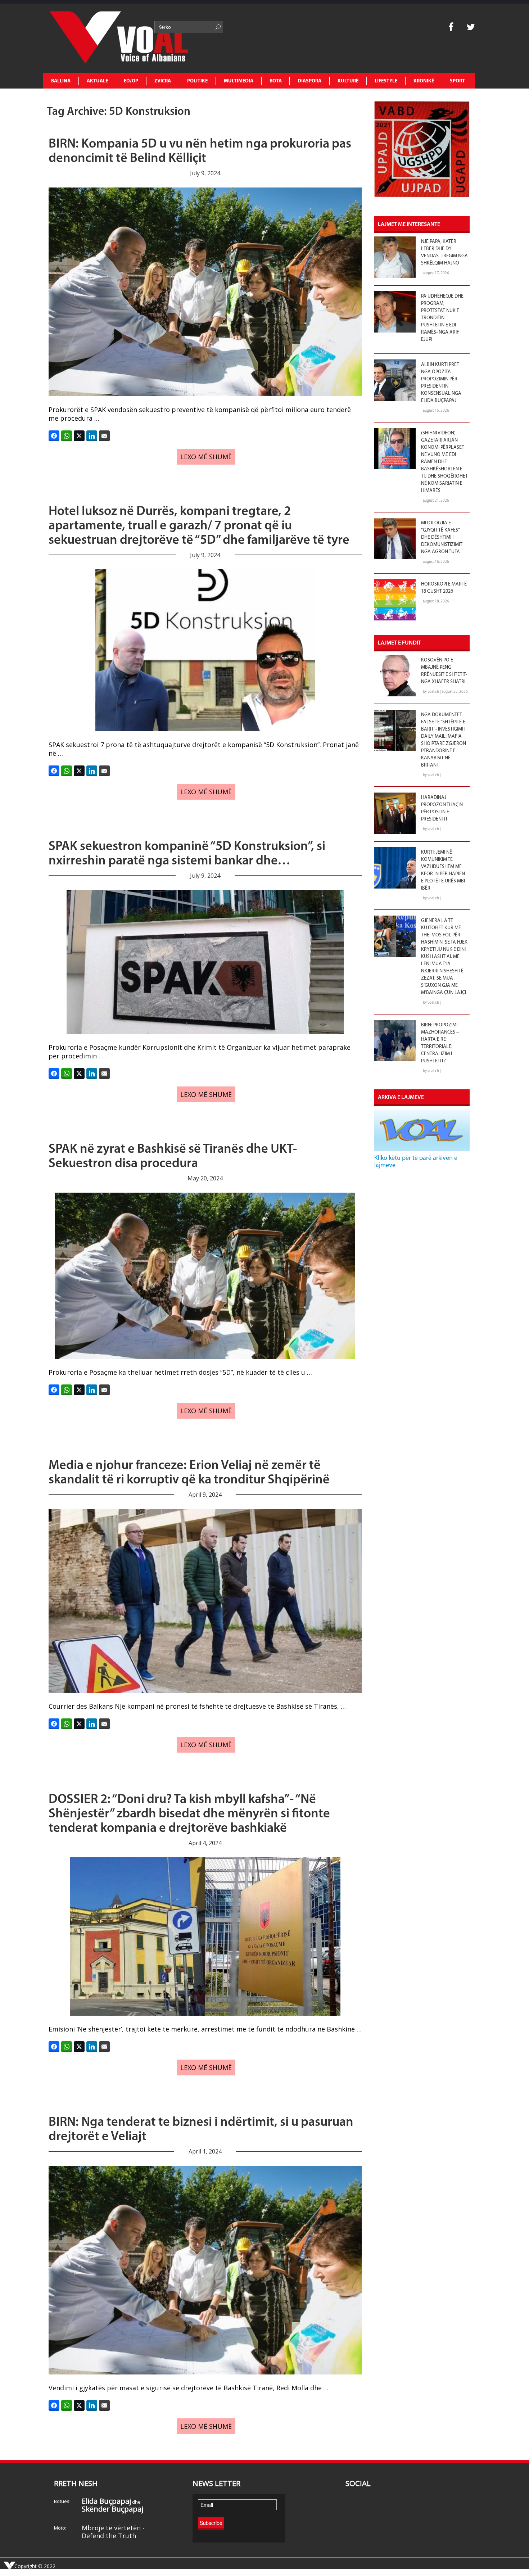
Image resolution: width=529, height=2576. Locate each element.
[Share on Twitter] (79, 436)
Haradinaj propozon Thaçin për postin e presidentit (442, 808)
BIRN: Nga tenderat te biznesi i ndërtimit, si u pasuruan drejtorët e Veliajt (201, 2130)
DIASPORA (309, 81)
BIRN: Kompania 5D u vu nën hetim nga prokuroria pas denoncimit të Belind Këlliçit (200, 152)
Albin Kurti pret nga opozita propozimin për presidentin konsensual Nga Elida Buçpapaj (441, 383)
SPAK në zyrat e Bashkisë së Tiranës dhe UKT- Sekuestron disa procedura (173, 1157)
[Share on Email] (104, 436)
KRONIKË (424, 81)
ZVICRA (163, 81)
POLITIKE (197, 81)
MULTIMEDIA (239, 81)
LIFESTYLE (386, 81)
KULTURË (348, 81)
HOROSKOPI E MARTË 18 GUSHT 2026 (444, 588)
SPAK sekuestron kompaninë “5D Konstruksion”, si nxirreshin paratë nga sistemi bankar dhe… (187, 854)
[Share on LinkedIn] (92, 436)
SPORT (457, 81)
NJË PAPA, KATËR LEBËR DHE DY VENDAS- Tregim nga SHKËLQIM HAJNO (444, 252)
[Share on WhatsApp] (67, 436)
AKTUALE (97, 81)
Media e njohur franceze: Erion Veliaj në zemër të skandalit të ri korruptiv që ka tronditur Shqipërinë (189, 1473)
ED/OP (131, 81)
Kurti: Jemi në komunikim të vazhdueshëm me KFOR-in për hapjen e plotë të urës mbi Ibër (443, 870)
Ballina (61, 81)
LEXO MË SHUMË (206, 457)
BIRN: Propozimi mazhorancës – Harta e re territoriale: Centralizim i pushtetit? (440, 1043)
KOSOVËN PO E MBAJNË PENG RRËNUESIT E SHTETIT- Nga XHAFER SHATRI (444, 671)
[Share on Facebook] (54, 436)
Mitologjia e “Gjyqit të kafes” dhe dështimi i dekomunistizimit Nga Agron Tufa (442, 537)
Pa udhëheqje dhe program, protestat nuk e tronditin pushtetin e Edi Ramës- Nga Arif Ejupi (442, 318)
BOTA (276, 81)
